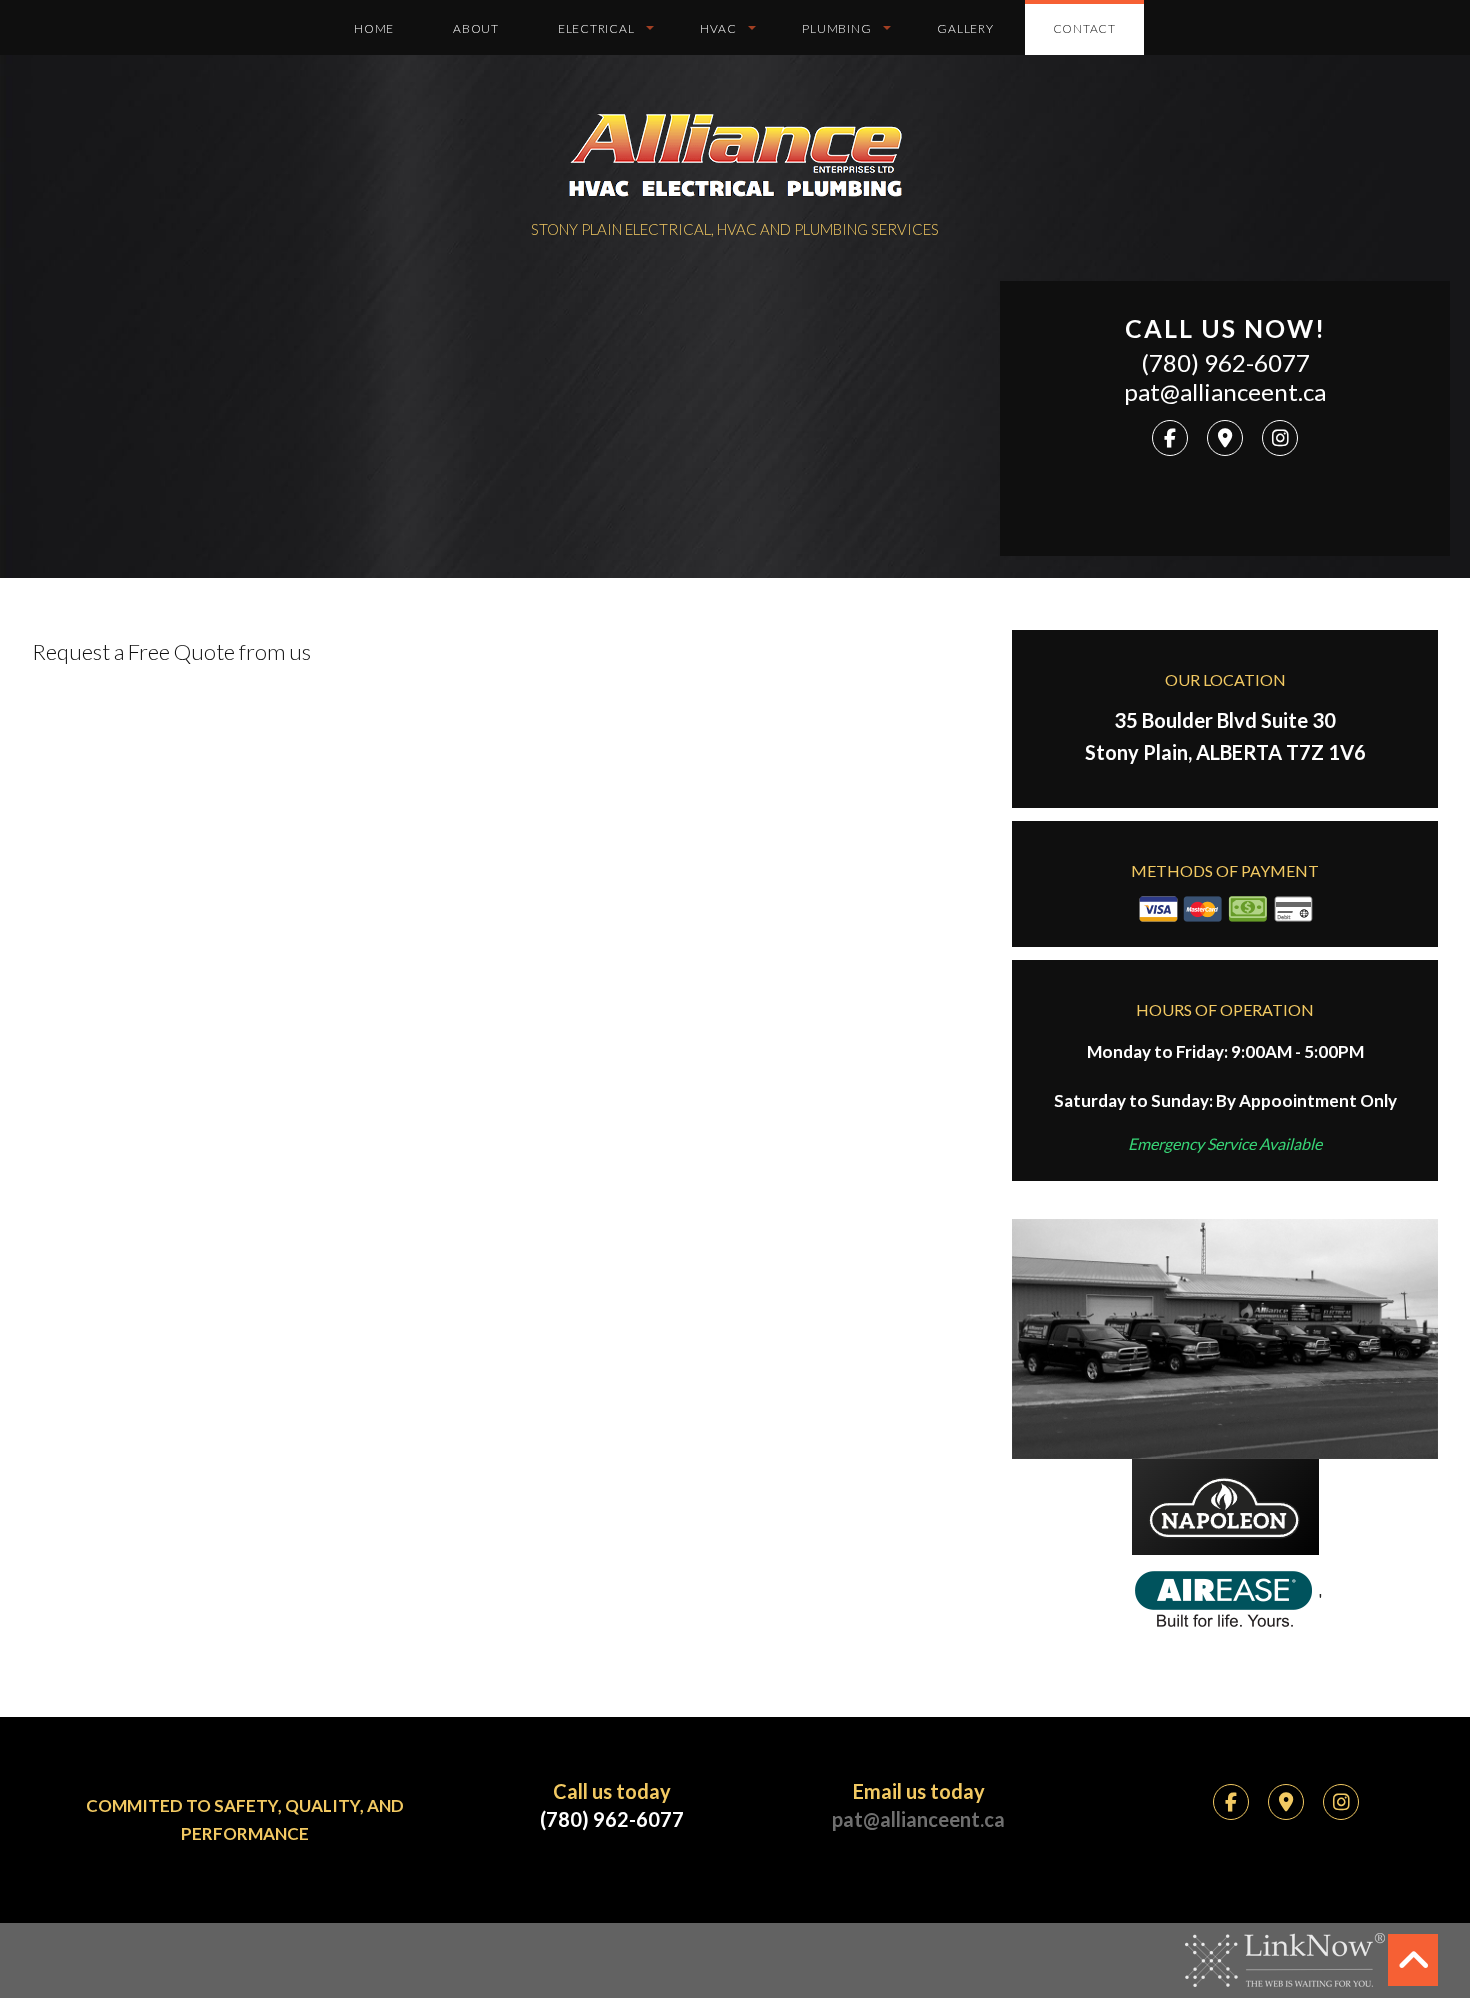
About (476, 28)
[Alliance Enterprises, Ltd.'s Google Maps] (1225, 438)
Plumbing (836, 28)
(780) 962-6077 (1225, 363)
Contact (1084, 28)
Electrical (596, 28)
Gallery (965, 28)
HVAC (718, 28)
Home (374, 28)
